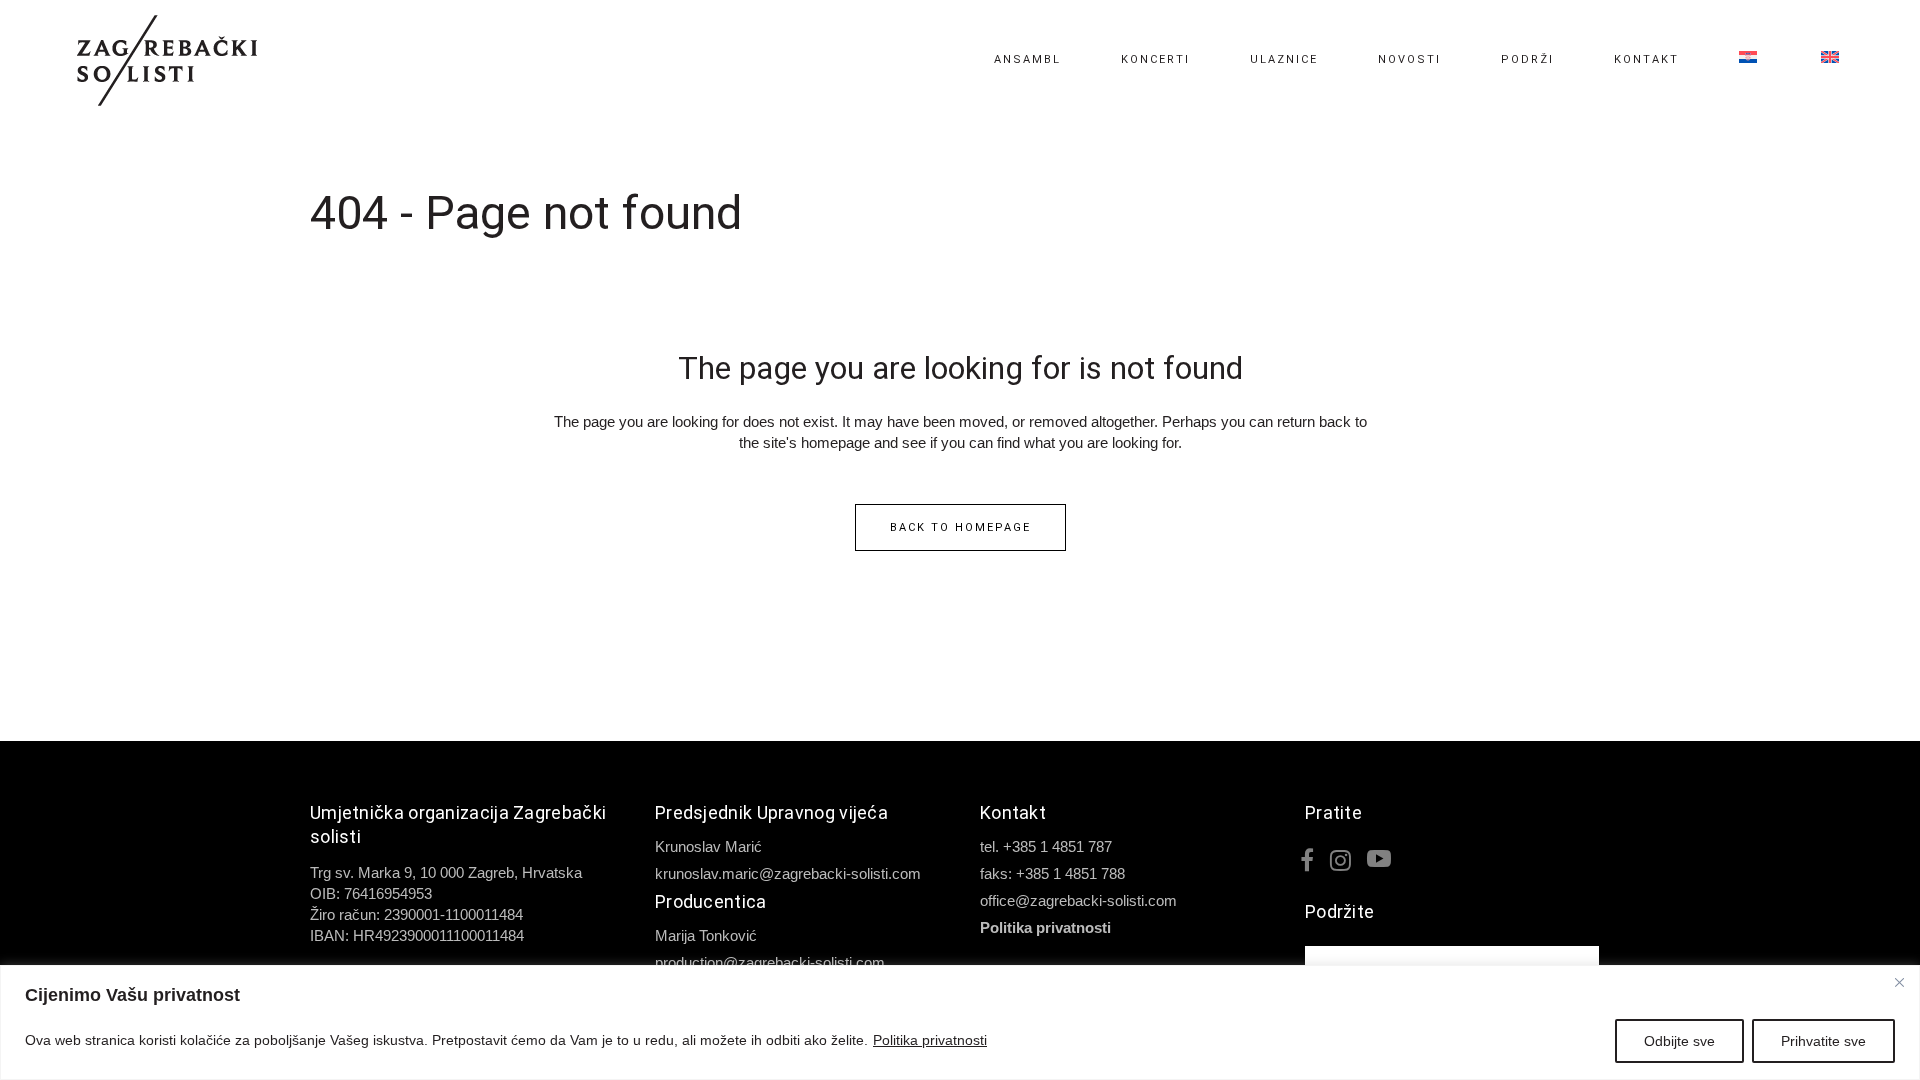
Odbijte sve (1679, 1041)
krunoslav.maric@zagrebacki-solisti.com (788, 873)
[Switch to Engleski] (1817, 60)
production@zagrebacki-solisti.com (770, 962)
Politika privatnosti (930, 1040)
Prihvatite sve (1823, 1041)
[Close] (1899, 982)
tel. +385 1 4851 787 (1046, 846)
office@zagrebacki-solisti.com (1078, 900)
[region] (960, 1022)
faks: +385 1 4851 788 (1052, 873)
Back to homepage (960, 527)
